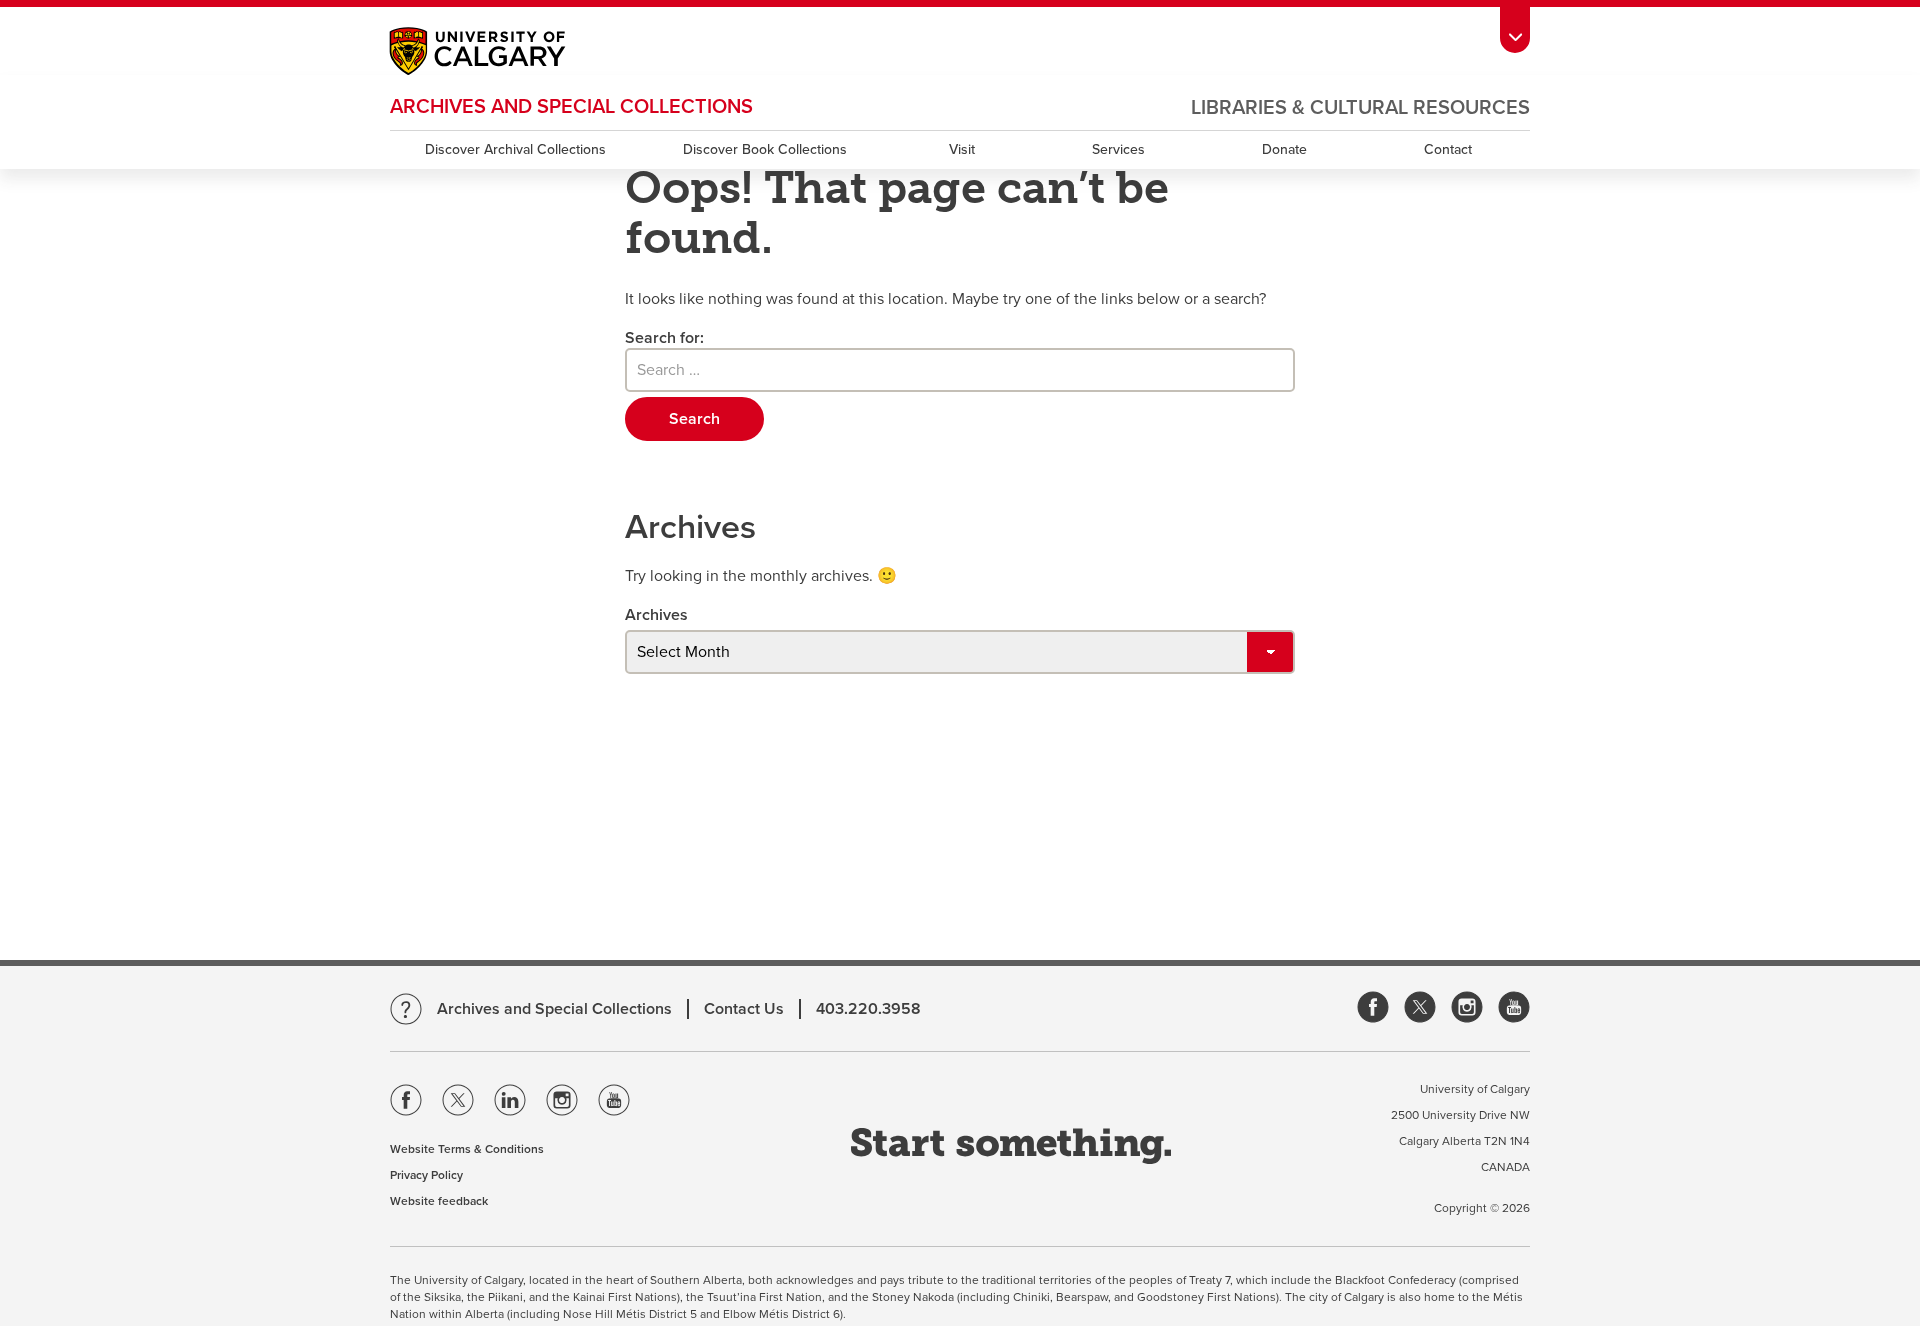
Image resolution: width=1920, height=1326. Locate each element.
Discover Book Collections (765, 149)
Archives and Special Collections (571, 107)
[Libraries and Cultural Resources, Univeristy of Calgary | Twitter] (1420, 1008)
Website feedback (439, 1201)
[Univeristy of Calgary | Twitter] (458, 1104)
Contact (1448, 149)
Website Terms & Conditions (467, 1149)
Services (1118, 149)
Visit (962, 149)
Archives (656, 615)
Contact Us (744, 1009)
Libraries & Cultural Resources (1360, 108)
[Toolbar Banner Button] (1515, 26)
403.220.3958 (868, 1009)
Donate (1284, 149)
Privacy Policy (426, 1175)
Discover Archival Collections (515, 149)
